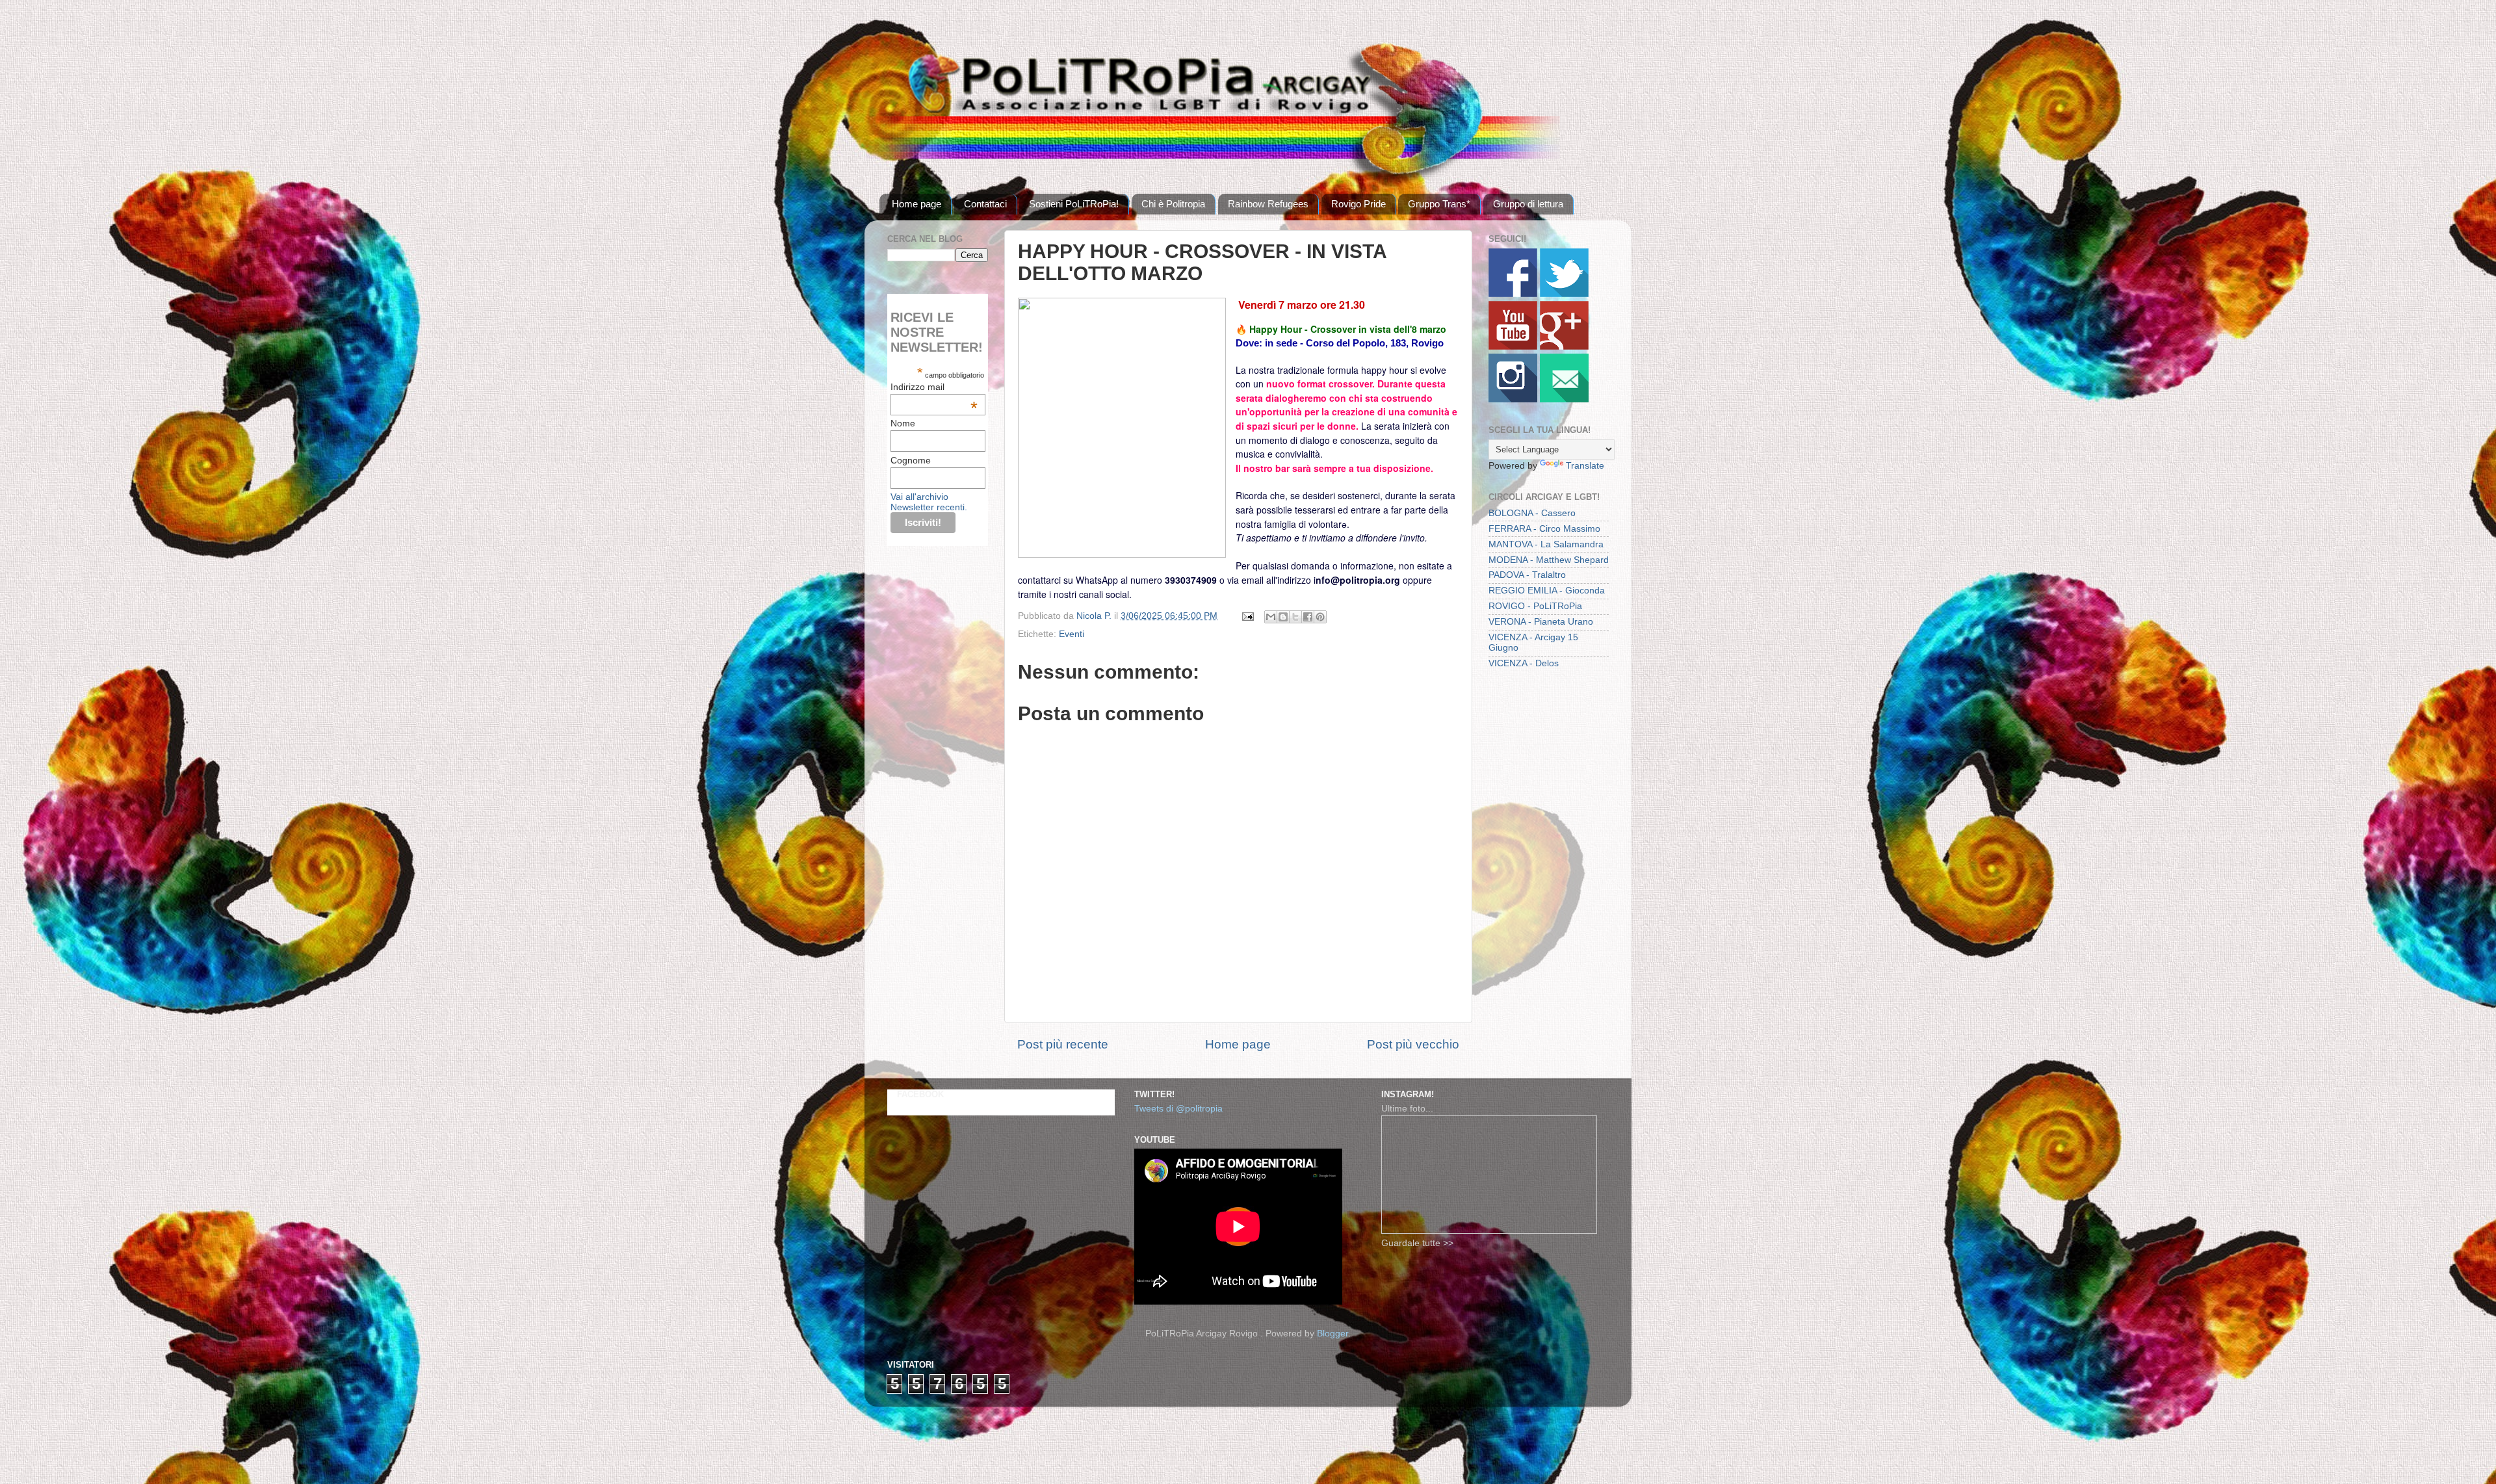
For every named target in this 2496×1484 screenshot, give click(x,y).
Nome (903, 423)
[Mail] (1564, 399)
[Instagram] (1513, 399)
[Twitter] (1564, 294)
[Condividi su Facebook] (1308, 617)
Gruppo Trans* (1439, 204)
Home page (916, 204)
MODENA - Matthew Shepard (1549, 560)
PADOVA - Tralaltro (1527, 575)
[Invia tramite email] (1271, 617)
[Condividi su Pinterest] (1320, 617)
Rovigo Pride (1358, 204)
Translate (1585, 466)
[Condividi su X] (1295, 617)
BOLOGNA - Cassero (1532, 513)
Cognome (911, 460)
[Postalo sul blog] (1283, 617)
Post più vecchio (1413, 1044)
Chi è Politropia (1173, 204)
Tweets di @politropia (1178, 1109)
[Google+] (1564, 347)
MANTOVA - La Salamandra (1546, 544)
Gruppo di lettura (1528, 204)
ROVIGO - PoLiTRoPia (1535, 606)
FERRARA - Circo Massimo (1544, 529)
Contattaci (985, 204)
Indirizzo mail (934, 387)
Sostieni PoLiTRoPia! (1074, 204)
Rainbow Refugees (1268, 204)
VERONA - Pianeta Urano (1541, 622)
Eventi (1072, 634)
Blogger (1332, 1334)
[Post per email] (1247, 616)
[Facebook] (1513, 294)
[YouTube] (1513, 347)
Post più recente (1063, 1044)
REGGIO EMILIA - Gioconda (1547, 591)
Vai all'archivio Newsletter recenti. (929, 502)
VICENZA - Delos (1524, 663)
